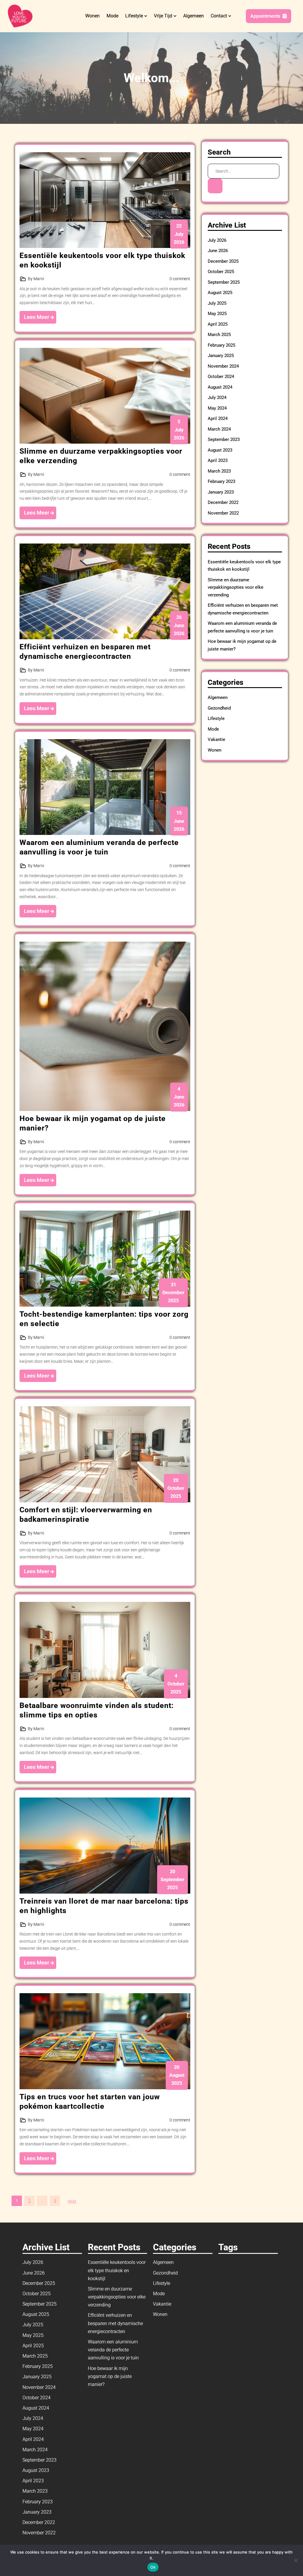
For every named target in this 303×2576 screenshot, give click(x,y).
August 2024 (220, 387)
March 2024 (219, 429)
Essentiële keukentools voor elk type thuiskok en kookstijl (117, 2270)
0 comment (180, 279)
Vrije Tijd (163, 16)
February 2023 (221, 481)
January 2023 (221, 492)
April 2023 (218, 460)
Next (72, 2201)
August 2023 (220, 450)
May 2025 (217, 314)
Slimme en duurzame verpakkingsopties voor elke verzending (236, 587)
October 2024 (221, 377)
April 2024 (218, 418)
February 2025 (221, 345)
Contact (219, 16)
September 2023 (224, 439)
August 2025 (220, 293)
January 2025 (221, 356)
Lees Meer (37, 317)
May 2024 (217, 408)
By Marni (36, 279)
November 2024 (223, 366)
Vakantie (216, 739)
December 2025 (223, 261)
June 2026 (218, 251)
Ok (153, 2567)
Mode (112, 16)
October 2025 (221, 272)
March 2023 (219, 471)
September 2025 (224, 282)
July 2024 (217, 398)
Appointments (265, 16)
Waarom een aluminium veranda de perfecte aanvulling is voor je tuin (113, 2350)
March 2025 (219, 335)
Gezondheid (219, 708)
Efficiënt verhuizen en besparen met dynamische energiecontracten (115, 2323)
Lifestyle (134, 16)
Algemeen (194, 16)
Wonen (92, 16)
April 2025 (218, 324)
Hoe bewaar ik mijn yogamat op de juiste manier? (110, 2376)
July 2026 (217, 240)
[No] (296, 2560)
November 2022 (223, 513)
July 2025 (217, 303)
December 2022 (223, 502)
